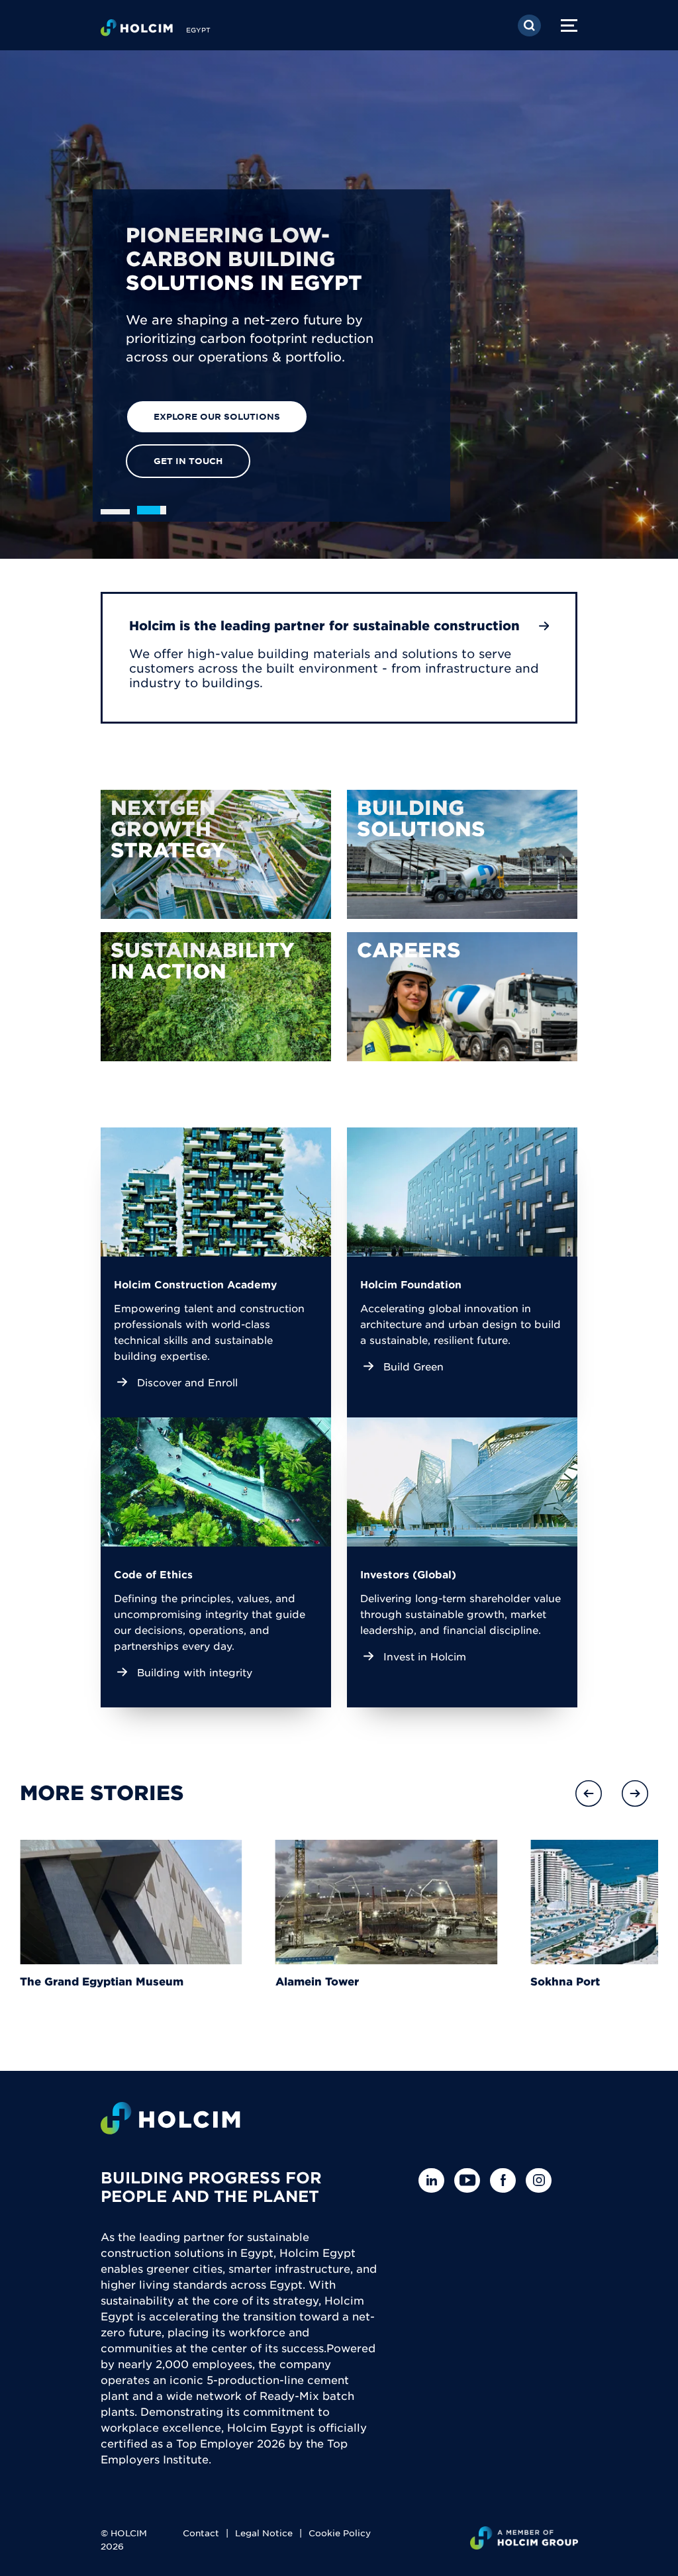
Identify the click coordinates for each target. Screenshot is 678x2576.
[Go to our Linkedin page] (435, 2180)
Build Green (413, 1366)
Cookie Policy (340, 2533)
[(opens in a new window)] (216, 854)
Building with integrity (195, 1672)
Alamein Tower (317, 1981)
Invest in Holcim (425, 1656)
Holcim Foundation (411, 1284)
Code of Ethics (153, 1574)
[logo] (137, 30)
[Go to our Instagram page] (542, 2180)
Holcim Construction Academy (195, 1284)
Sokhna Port (565, 1981)
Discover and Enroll (187, 1382)
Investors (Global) (408, 1574)
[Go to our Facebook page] (506, 2180)
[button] (589, 1793)
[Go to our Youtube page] (470, 2180)
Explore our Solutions (217, 416)
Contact (201, 2533)
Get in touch (188, 461)
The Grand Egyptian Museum (102, 1981)
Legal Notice (264, 2533)
